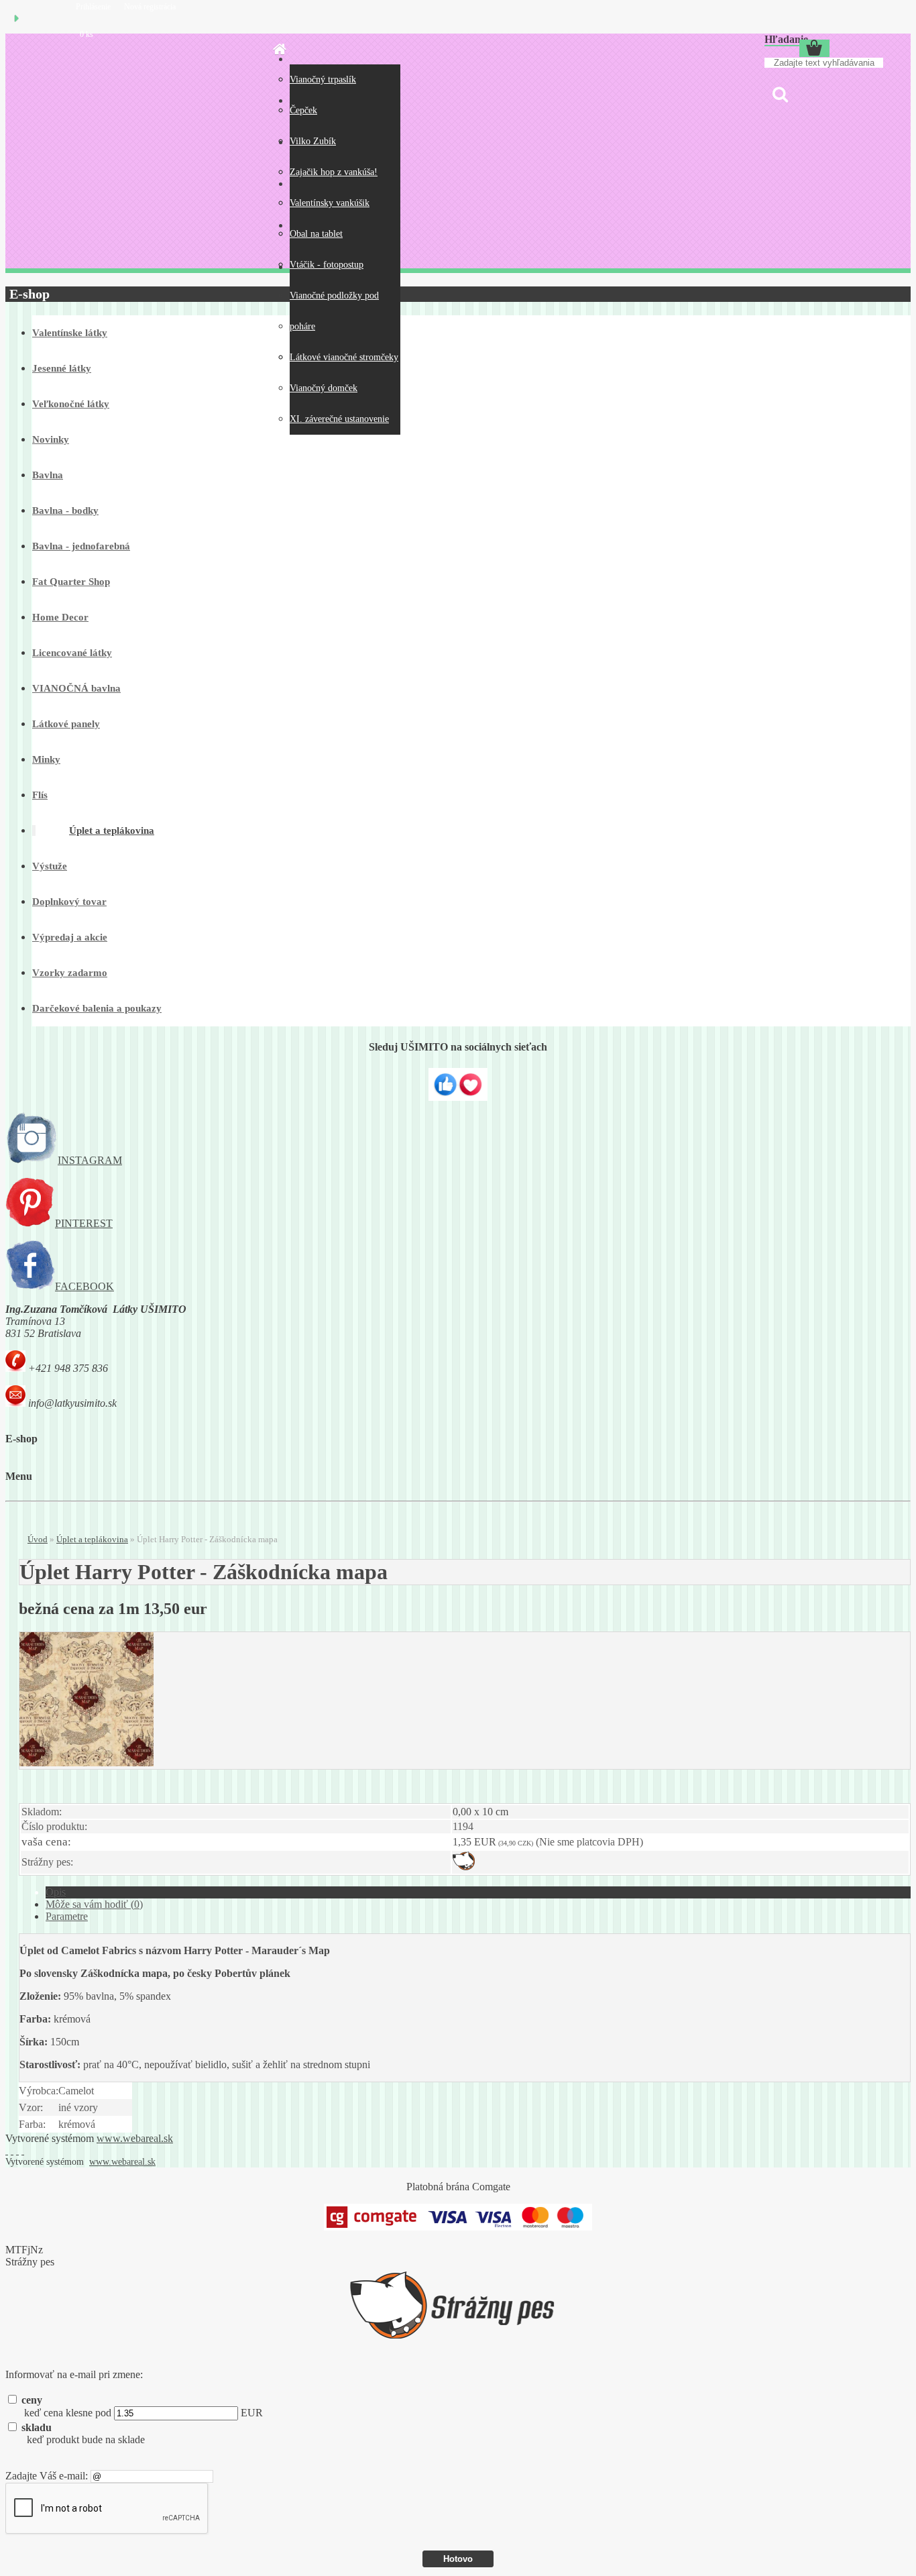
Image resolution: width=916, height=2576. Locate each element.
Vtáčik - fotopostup (327, 265)
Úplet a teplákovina (92, 1539)
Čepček (303, 110)
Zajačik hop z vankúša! (334, 172)
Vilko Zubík (313, 141)
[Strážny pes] (464, 1867)
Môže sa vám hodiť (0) (94, 1904)
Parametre (67, 1916)
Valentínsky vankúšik (330, 203)
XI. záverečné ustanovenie (339, 419)
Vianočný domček (324, 388)
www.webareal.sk (135, 2138)
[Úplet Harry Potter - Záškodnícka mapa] (87, 1763)
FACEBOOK (84, 1286)
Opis (56, 1892)
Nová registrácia (150, 7)
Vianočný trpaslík (323, 79)
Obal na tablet (316, 234)
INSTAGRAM (90, 1160)
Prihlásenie (94, 7)
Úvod (38, 1539)
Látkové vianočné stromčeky (344, 357)
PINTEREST (84, 1223)
